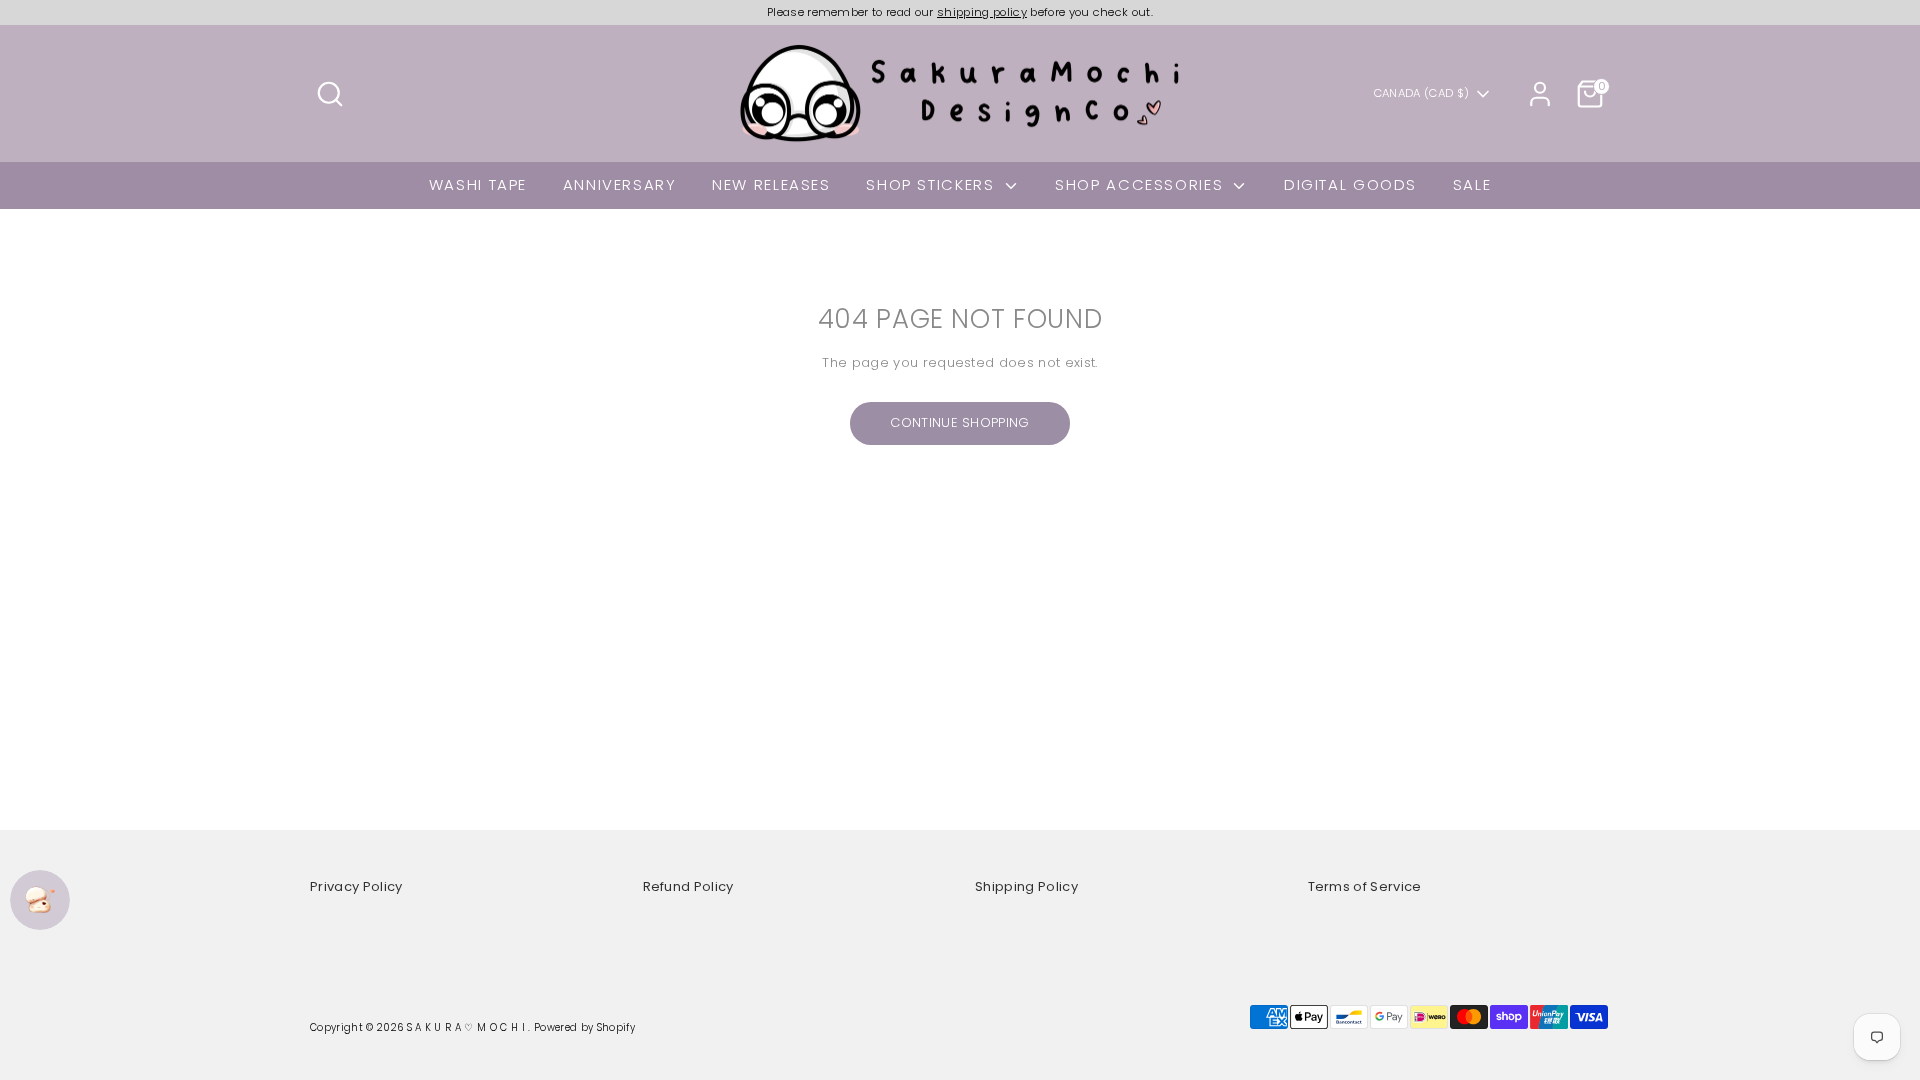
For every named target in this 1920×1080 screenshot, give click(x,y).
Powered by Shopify (584, 1027)
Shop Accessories (1142, 184)
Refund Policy (688, 886)
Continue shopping (960, 422)
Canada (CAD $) (1422, 93)
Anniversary (620, 184)
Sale (1472, 184)
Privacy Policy (356, 886)
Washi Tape (478, 184)
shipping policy (982, 12)
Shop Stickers (933, 184)
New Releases (771, 184)
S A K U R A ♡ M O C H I (468, 1027)
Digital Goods (1350, 184)
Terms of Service (1365, 886)
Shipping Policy (1026, 886)
